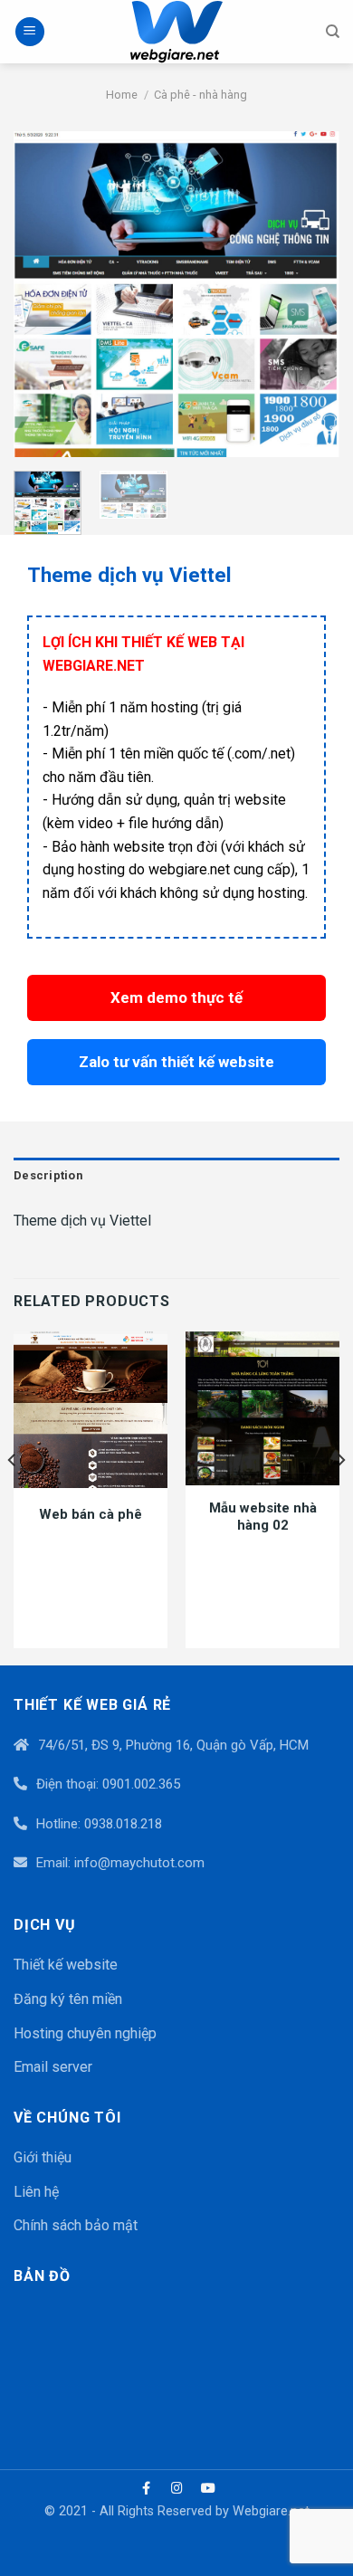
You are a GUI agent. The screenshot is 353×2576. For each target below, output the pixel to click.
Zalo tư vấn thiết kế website (176, 1062)
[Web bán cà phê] (91, 1410)
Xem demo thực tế (176, 997)
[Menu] (30, 32)
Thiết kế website (66, 1965)
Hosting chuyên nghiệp (85, 2033)
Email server (53, 2067)
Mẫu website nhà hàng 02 (263, 1517)
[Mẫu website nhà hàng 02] (262, 1408)
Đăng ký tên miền (68, 1999)
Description (48, 1175)
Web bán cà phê (91, 1514)
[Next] (310, 294)
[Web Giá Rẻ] (176, 32)
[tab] (176, 1176)
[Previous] (43, 294)
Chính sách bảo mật (76, 2225)
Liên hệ (36, 2192)
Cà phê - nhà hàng (200, 95)
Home (122, 95)
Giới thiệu (43, 2157)
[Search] (333, 32)
